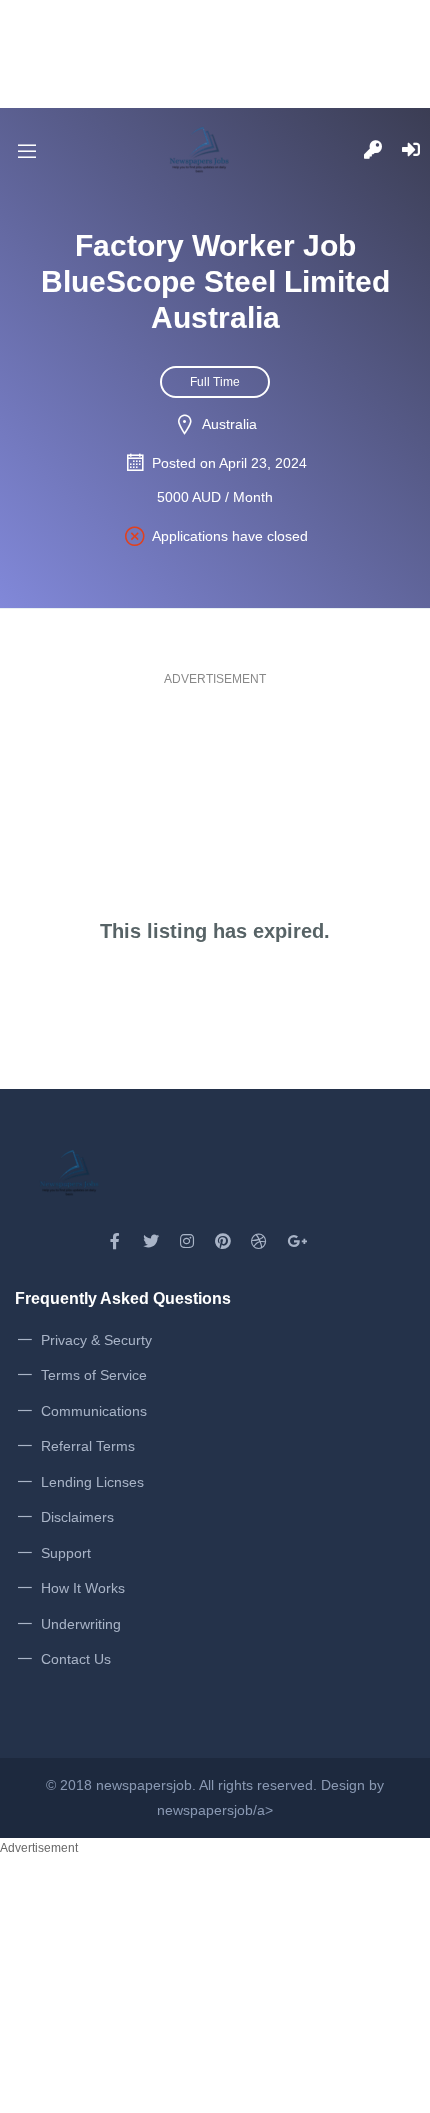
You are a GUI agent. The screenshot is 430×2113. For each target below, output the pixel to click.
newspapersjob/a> (215, 1810)
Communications (94, 1411)
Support (66, 1553)
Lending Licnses (92, 1482)
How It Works (83, 1588)
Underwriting (81, 1624)
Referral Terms (88, 1446)
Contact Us (76, 1659)
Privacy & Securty (96, 1340)
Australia (229, 424)
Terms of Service (94, 1375)
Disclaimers (77, 1517)
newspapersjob (144, 1785)
